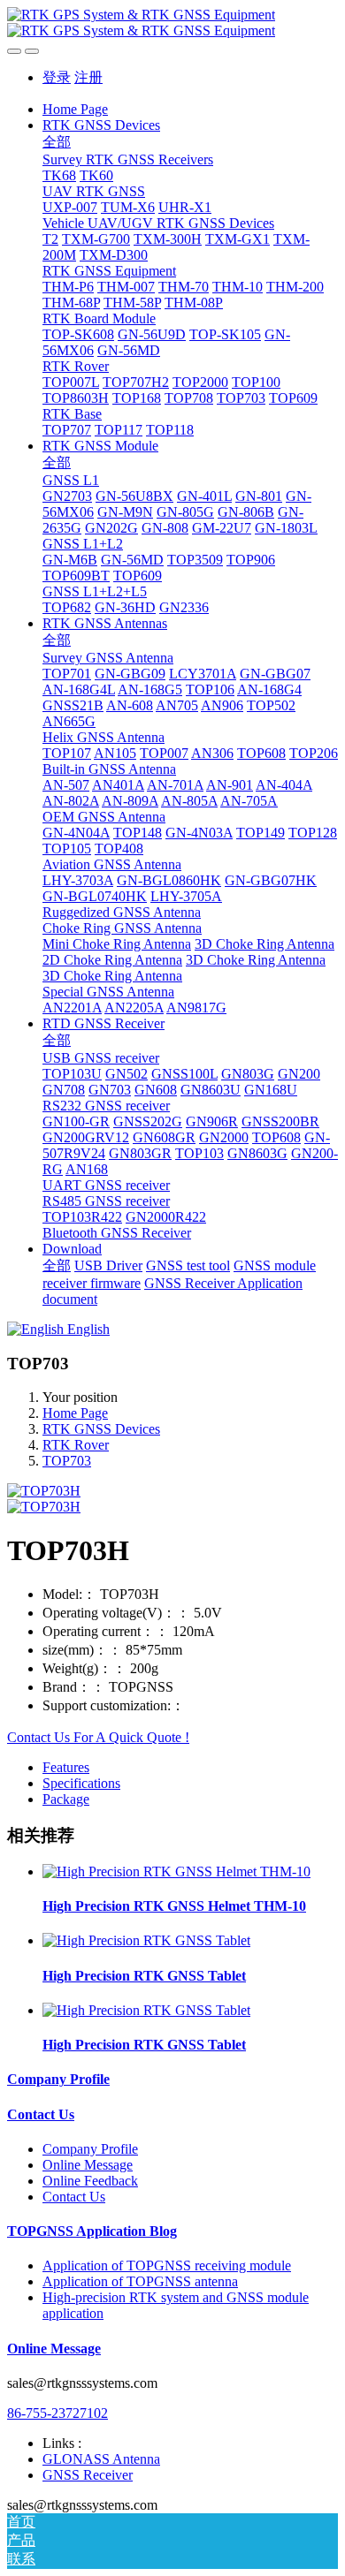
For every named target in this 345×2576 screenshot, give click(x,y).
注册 (88, 77)
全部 (57, 142)
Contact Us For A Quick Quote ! (98, 1737)
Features (66, 1767)
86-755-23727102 (57, 2413)
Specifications (81, 1783)
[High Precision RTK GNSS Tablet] (146, 1940)
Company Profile (58, 2079)
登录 (57, 77)
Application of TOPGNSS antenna (140, 2281)
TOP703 (67, 1461)
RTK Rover (76, 1445)
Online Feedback (90, 2181)
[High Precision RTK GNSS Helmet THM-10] (176, 1871)
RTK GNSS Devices (101, 1429)
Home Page (75, 109)
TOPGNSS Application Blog (92, 2231)
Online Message (88, 2165)
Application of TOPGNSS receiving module (167, 2265)
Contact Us (41, 2114)
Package (66, 1799)
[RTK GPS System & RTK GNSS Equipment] (172, 23)
